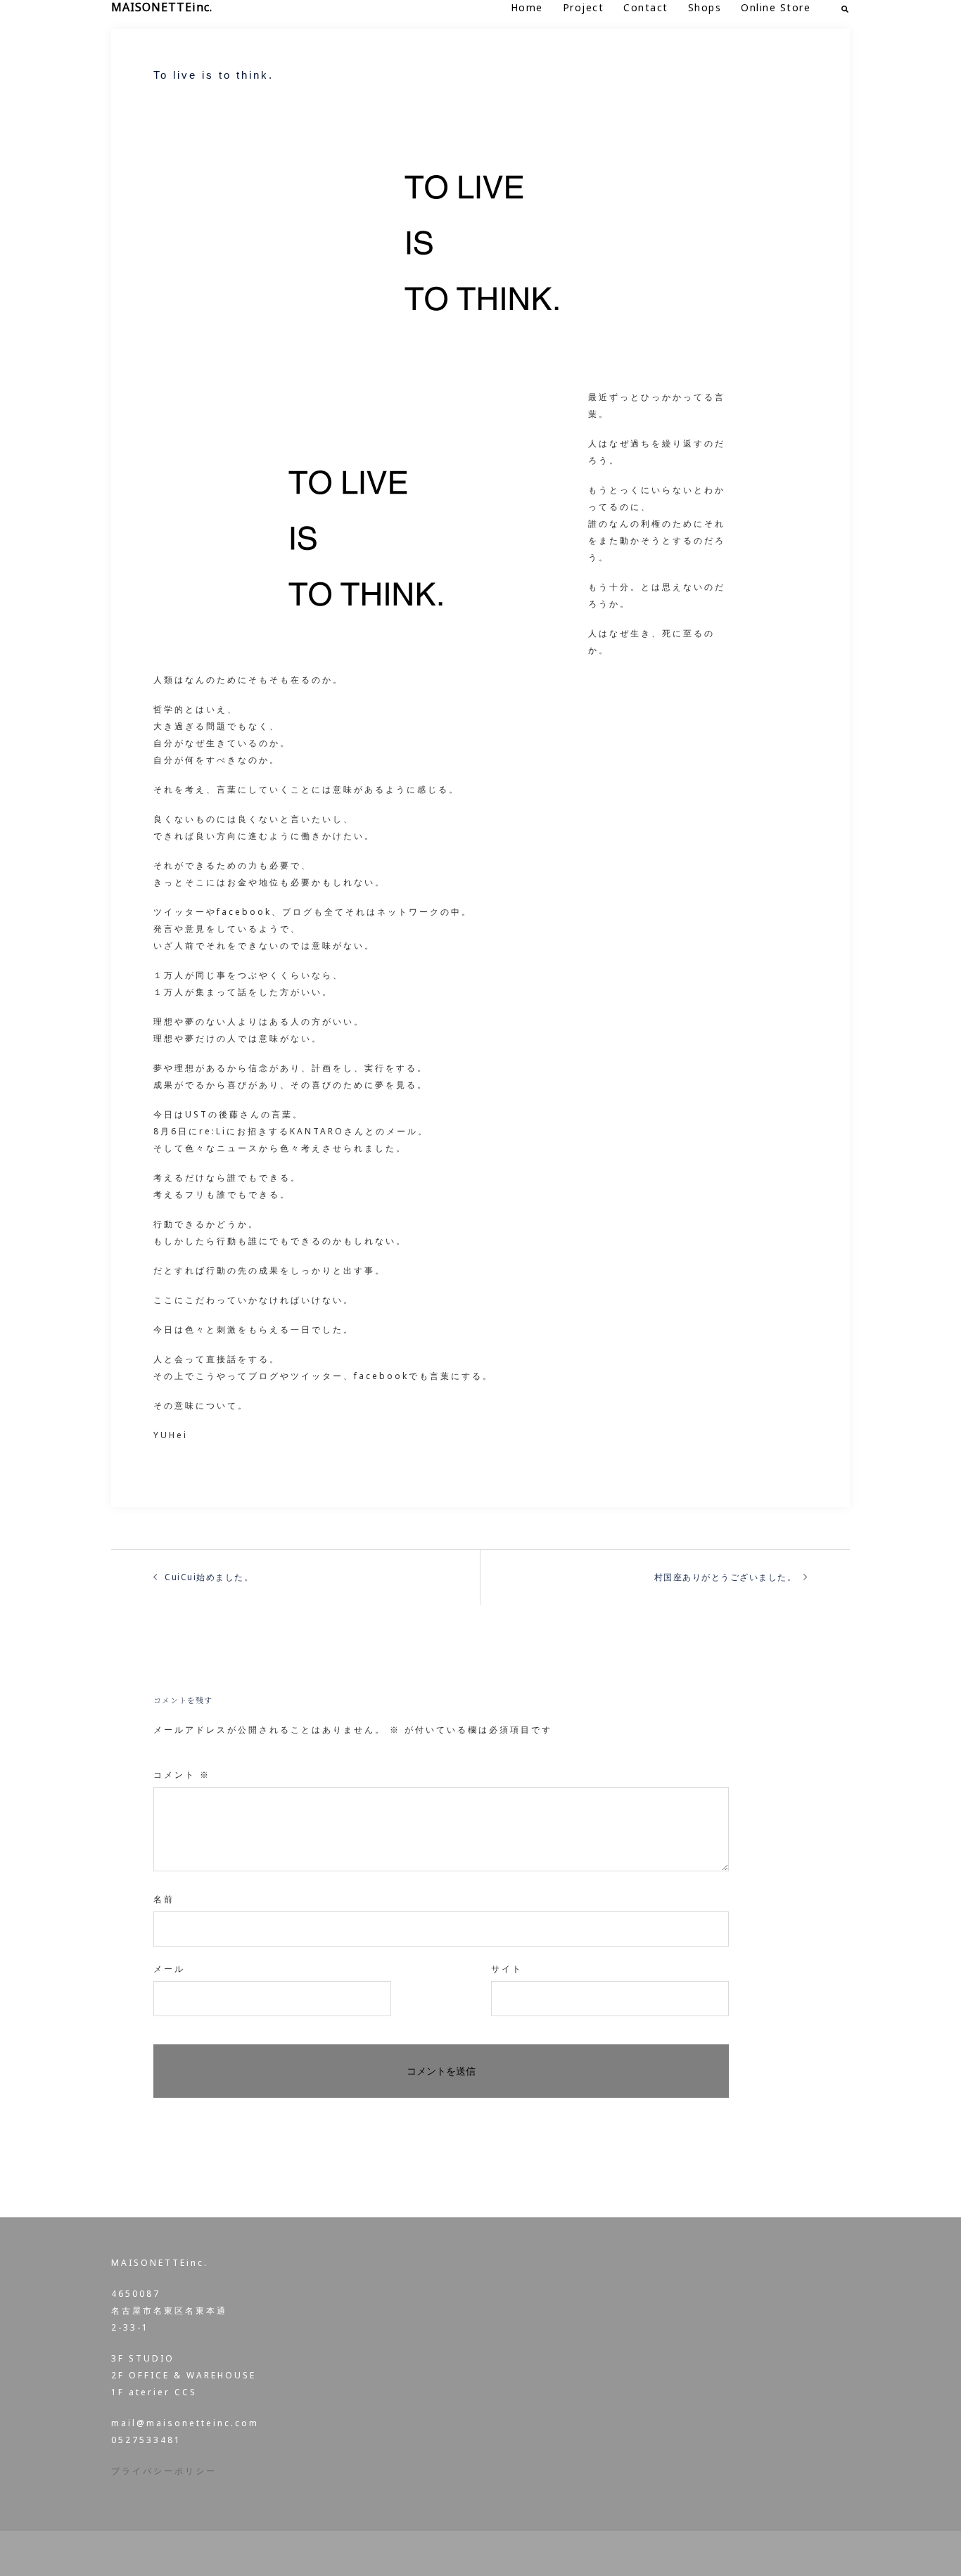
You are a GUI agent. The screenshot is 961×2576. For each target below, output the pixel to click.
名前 (164, 1899)
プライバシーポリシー (164, 2471)
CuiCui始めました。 (209, 1577)
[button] (846, 7)
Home (527, 7)
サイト (507, 1969)
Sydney (423, 2553)
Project (584, 7)
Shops (705, 7)
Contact (646, 7)
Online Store (776, 7)
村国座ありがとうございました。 (726, 1577)
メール (169, 1969)
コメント (182, 1775)
